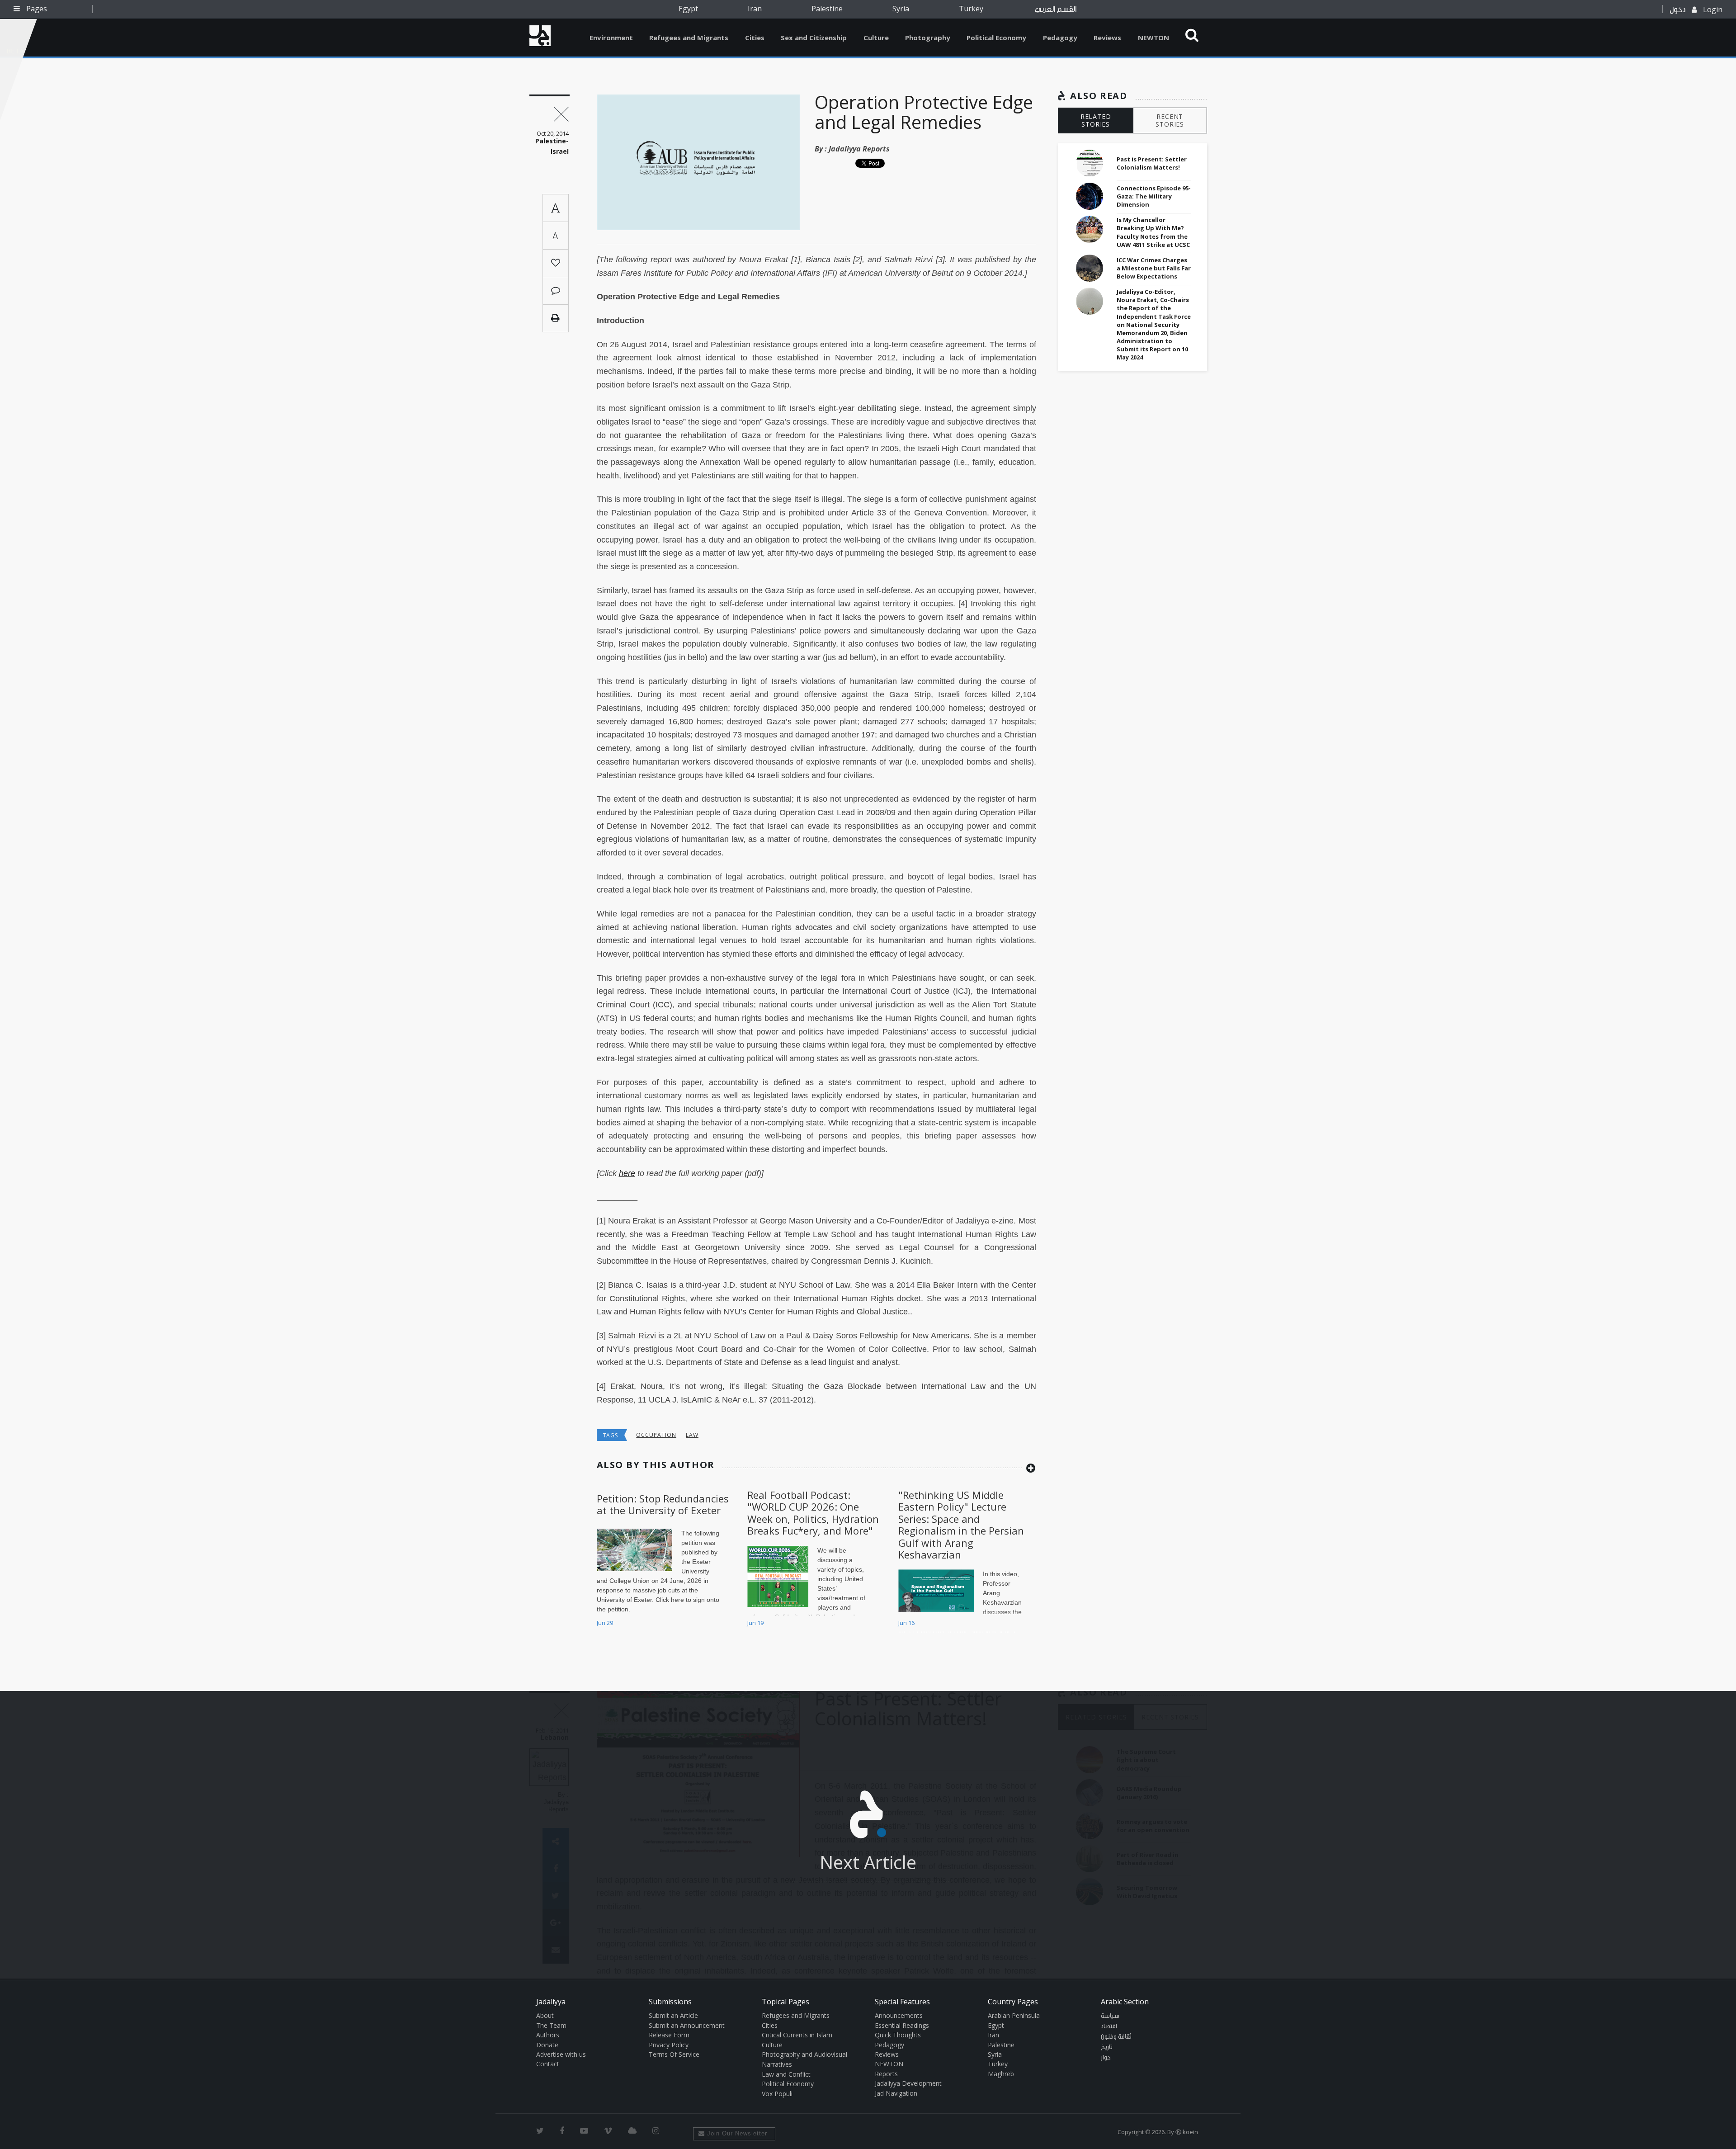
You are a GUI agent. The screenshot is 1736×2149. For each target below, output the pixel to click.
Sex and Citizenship (814, 38)
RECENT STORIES (1170, 120)
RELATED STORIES (1096, 120)
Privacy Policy (669, 2045)
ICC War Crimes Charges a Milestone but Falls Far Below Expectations (1154, 268)
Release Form (669, 2035)
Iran (755, 9)
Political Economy (996, 38)
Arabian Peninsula (1014, 2015)
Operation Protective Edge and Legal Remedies (924, 112)
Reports (886, 2074)
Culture (876, 38)
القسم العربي (1056, 9)
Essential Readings (902, 2025)
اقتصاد (1109, 2026)
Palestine (827, 9)
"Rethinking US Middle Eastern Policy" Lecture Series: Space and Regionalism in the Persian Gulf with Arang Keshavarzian (961, 1525)
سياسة (1110, 2016)
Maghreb (1001, 2074)
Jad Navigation (896, 2093)
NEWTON (1153, 38)
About (545, 2015)
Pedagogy (1060, 38)
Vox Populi (777, 2094)
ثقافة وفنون (1116, 2037)
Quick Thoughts (898, 2035)
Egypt (688, 9)
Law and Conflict (786, 2074)
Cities (755, 38)
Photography (928, 38)
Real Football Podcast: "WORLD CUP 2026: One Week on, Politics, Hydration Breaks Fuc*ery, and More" (813, 1513)
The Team (551, 2025)
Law (692, 1435)
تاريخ (1107, 2047)
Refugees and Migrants (689, 38)
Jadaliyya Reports (859, 149)
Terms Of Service (674, 2054)
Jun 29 (605, 1623)
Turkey (971, 9)
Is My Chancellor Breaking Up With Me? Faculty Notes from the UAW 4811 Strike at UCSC (1153, 232)
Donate (547, 2045)
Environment (611, 38)
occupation (656, 1435)
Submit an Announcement (687, 2025)
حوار (1106, 2058)
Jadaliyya (540, 36)
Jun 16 (906, 1623)
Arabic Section (1125, 2002)
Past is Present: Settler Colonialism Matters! (1152, 163)
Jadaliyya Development (908, 2083)
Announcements (899, 2015)
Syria (901, 9)
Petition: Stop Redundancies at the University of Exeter (663, 1504)
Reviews (1107, 38)
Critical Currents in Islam (797, 2035)
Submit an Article (673, 2015)
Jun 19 (755, 1623)
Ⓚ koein (1187, 2132)
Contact (548, 2064)
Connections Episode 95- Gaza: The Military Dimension (1154, 196)
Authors (548, 2035)
